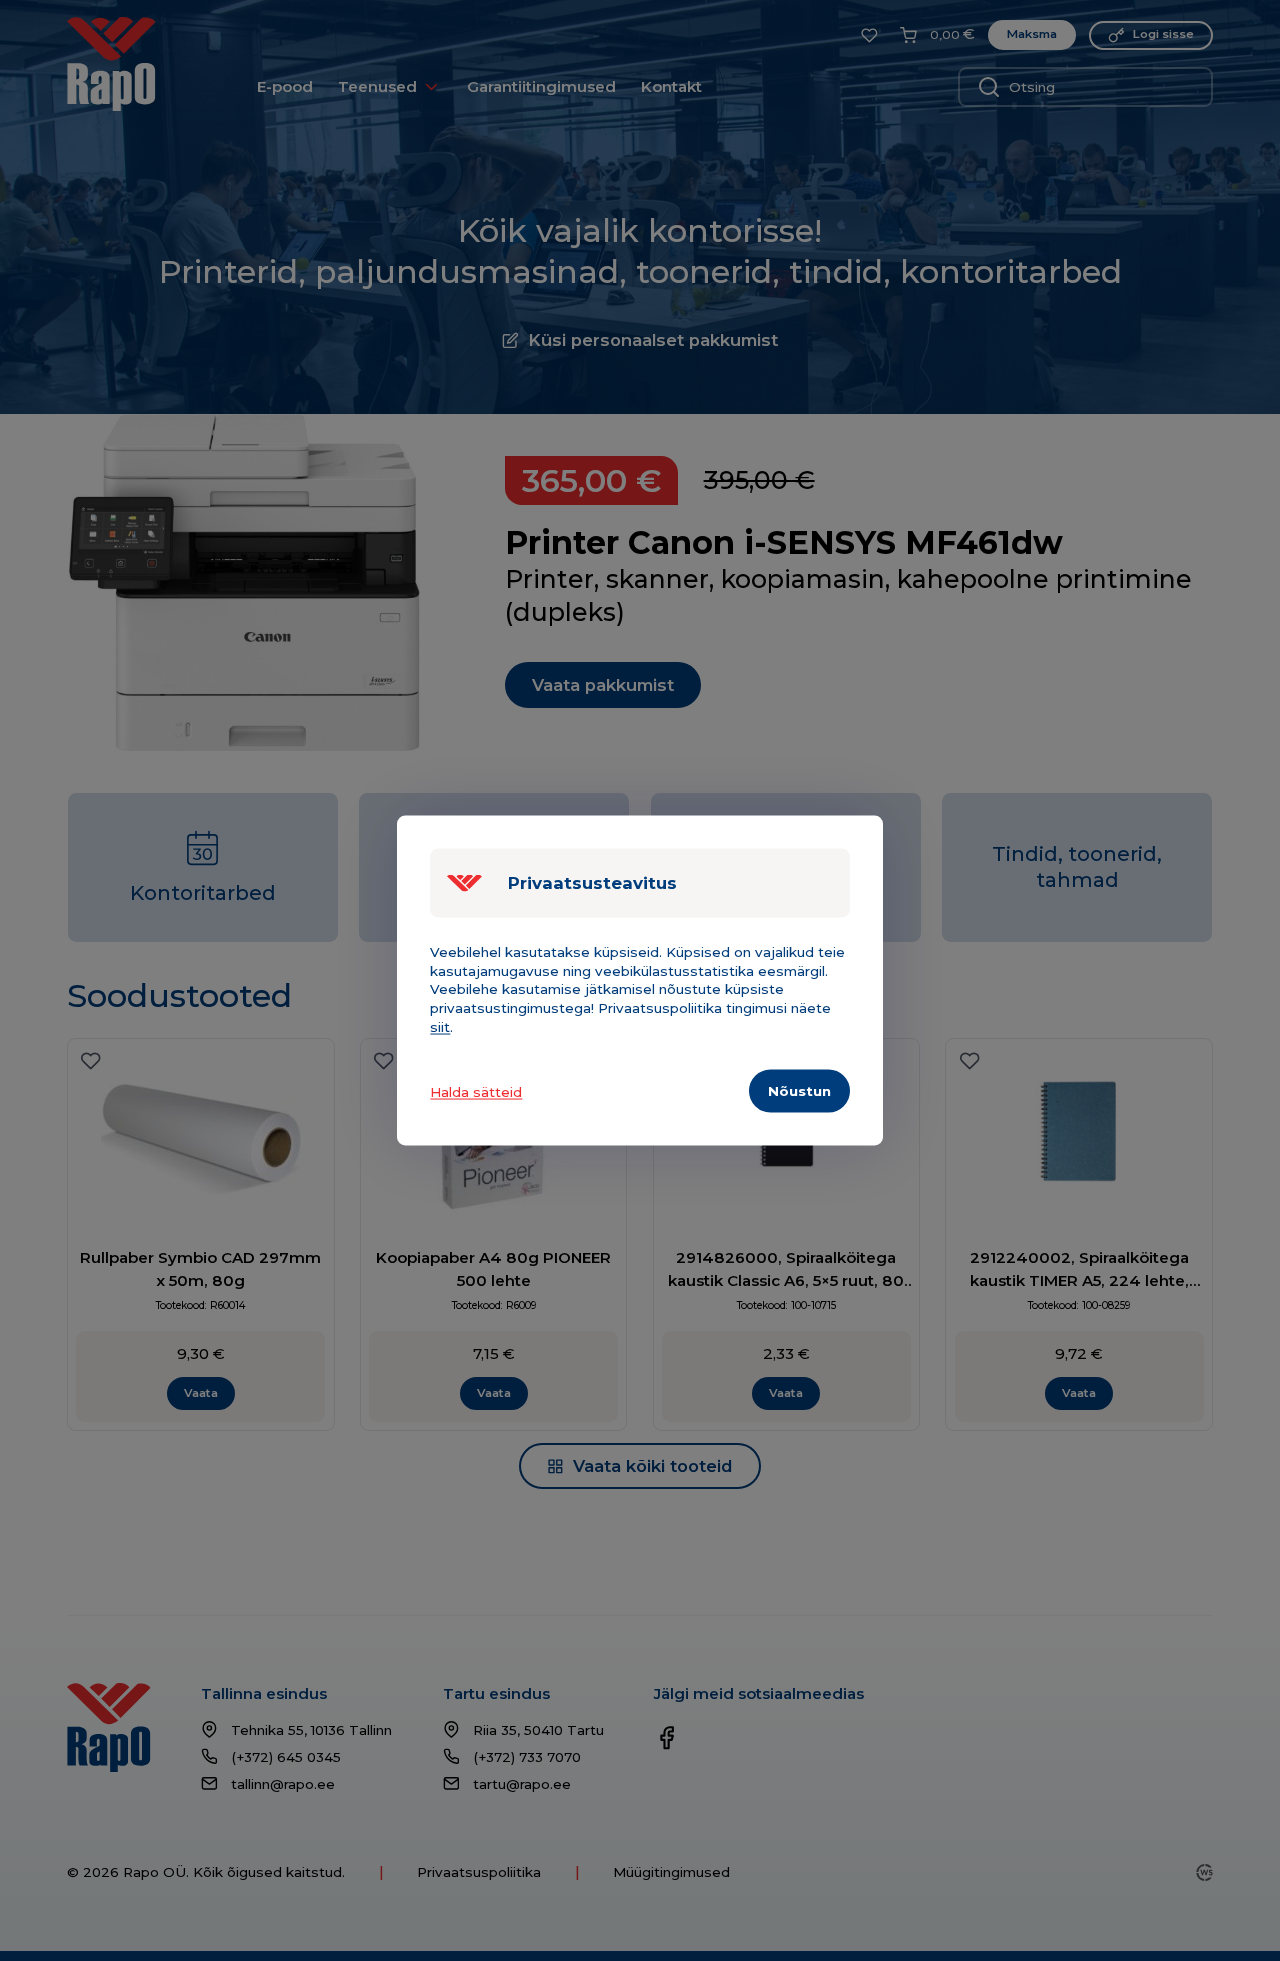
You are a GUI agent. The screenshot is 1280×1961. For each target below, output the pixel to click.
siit (440, 1027)
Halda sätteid (476, 1091)
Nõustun (799, 1090)
